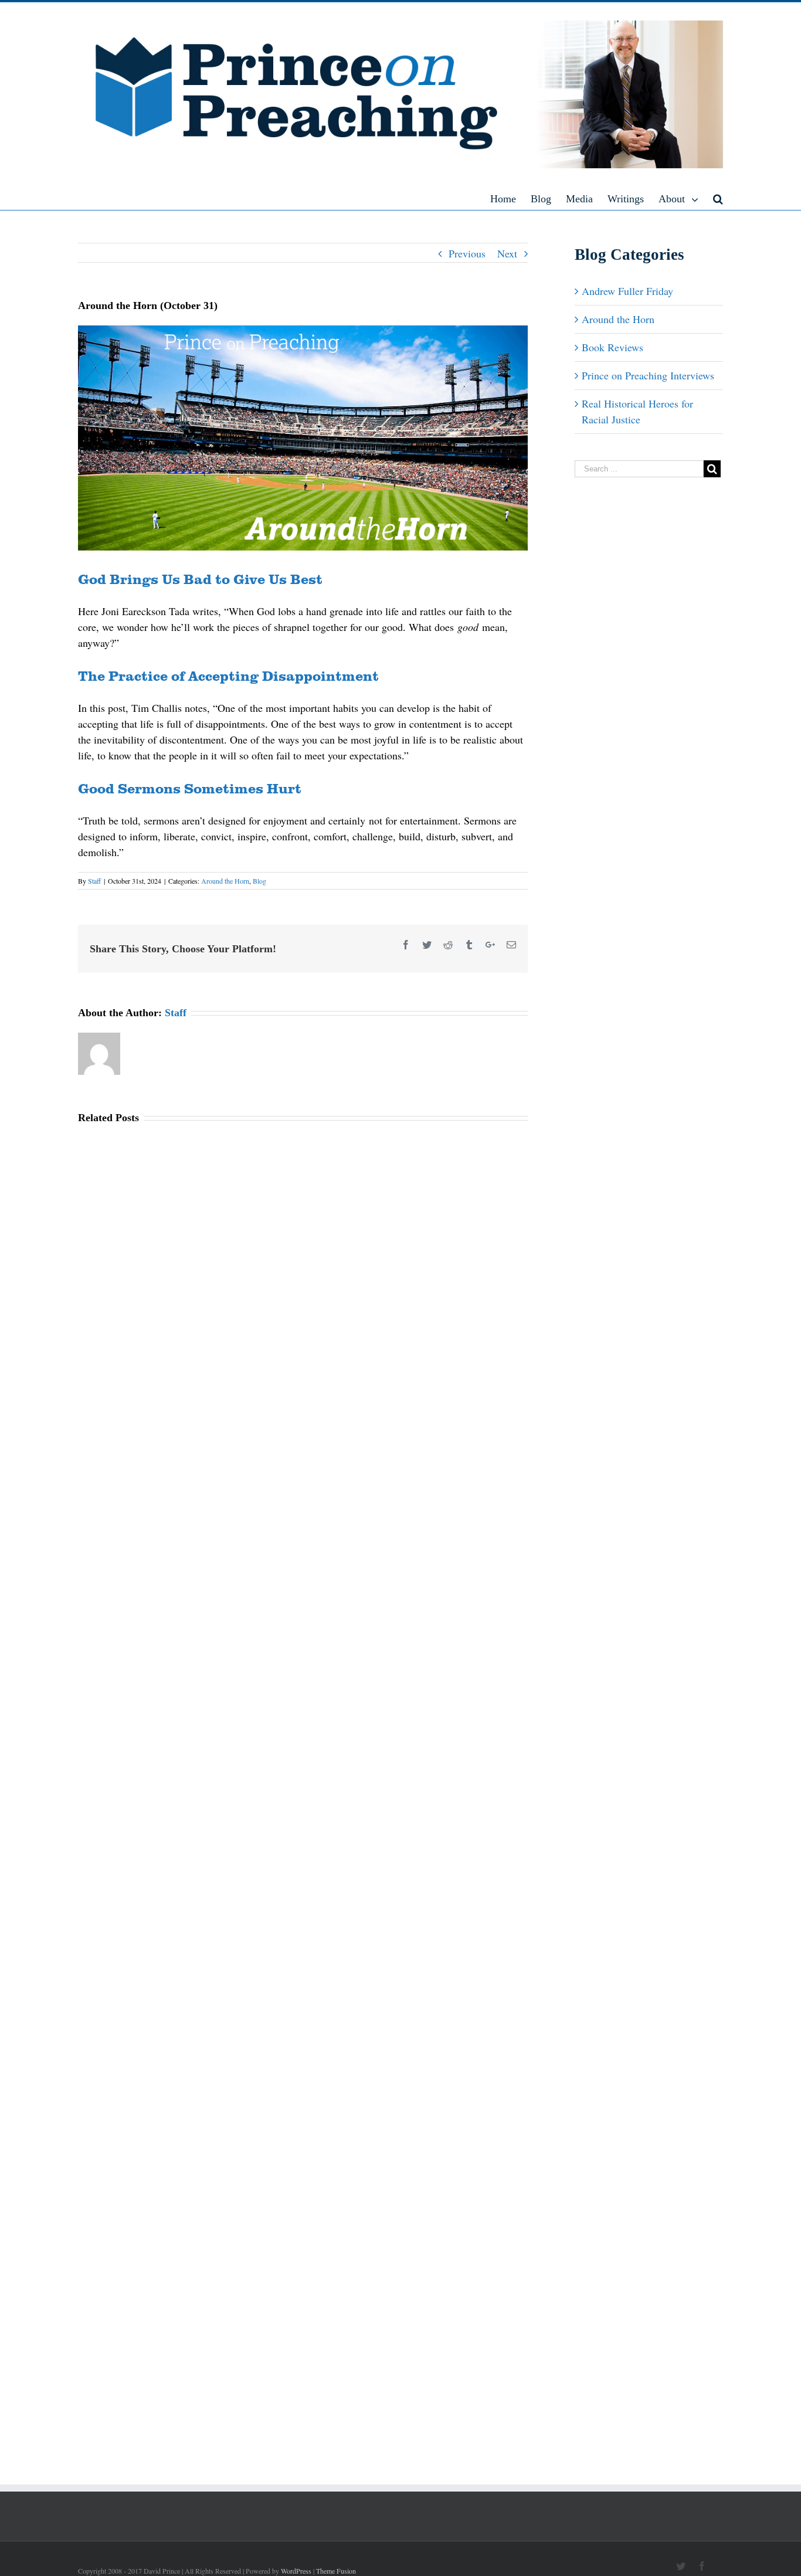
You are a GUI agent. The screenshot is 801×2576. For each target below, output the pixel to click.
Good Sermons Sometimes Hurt (190, 788)
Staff (94, 881)
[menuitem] (510, 198)
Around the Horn (225, 881)
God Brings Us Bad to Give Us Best (200, 578)
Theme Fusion (336, 2571)
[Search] (718, 198)
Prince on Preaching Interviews (648, 375)
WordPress (296, 2571)
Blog (259, 881)
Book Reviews (612, 347)
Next (507, 253)
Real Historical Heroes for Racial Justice (637, 411)
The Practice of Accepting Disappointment (228, 675)
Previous (467, 253)
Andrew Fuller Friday (627, 291)
